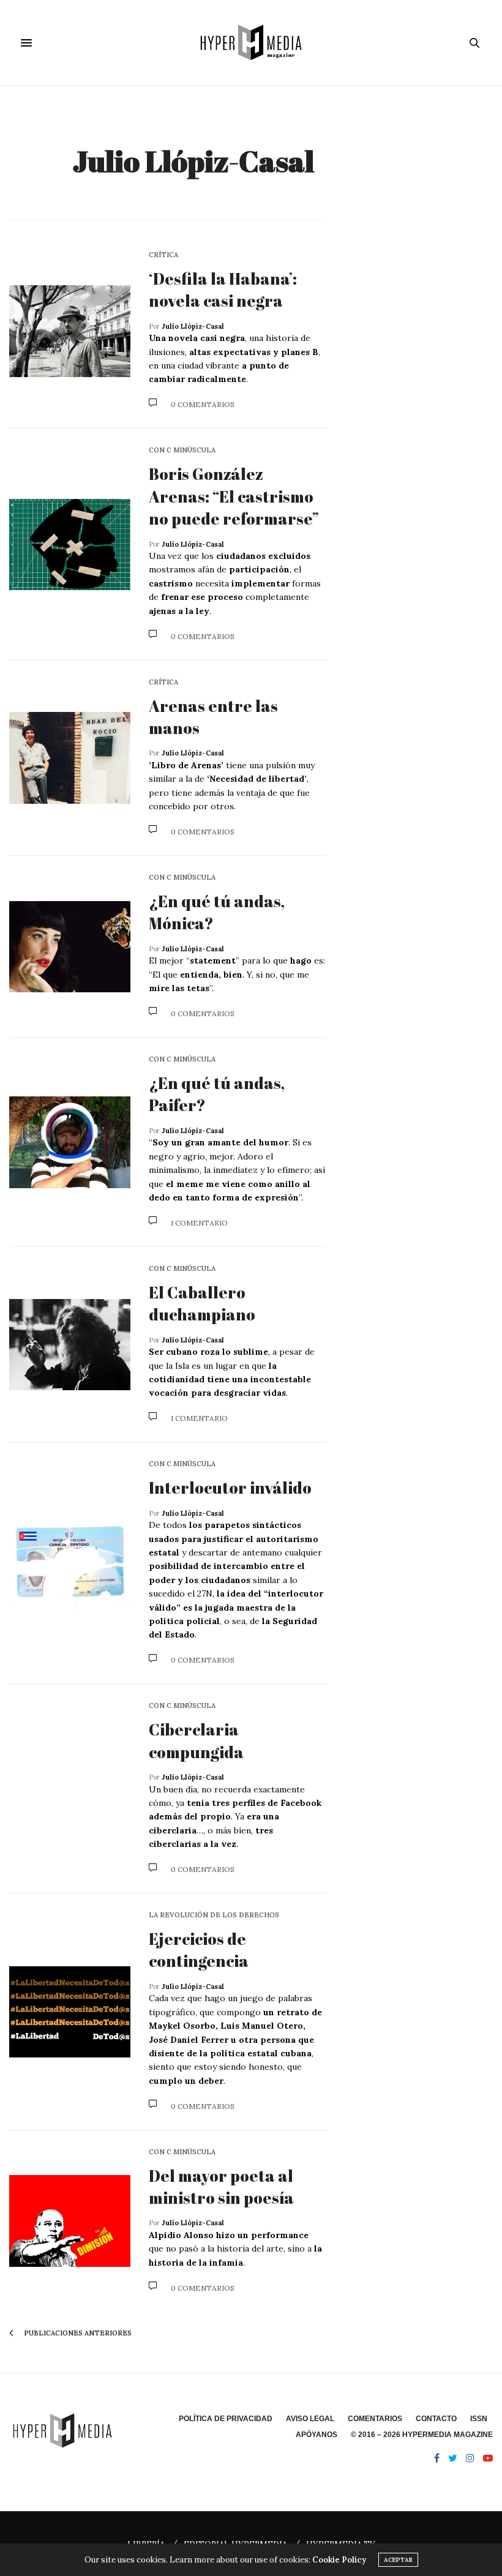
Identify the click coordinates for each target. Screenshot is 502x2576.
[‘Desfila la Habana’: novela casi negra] (70, 331)
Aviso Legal (310, 2419)
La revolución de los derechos (214, 1915)
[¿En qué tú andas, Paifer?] (70, 1142)
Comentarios (375, 2419)
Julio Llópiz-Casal (193, 161)
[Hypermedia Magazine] (251, 43)
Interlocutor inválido (230, 1488)
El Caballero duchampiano (202, 1303)
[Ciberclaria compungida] (70, 1789)
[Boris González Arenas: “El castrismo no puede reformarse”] (70, 545)
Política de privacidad (226, 2419)
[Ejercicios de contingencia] (70, 2012)
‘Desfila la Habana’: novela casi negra (223, 290)
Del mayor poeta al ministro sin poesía (221, 2187)
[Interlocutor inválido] (70, 1563)
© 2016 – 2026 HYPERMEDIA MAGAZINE (422, 2435)
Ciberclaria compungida (196, 1740)
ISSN (479, 2419)
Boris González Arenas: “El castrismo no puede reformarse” (234, 496)
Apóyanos (317, 2435)
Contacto (436, 2419)
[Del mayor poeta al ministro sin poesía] (70, 2221)
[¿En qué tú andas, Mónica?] (70, 947)
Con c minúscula (182, 450)
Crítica (163, 255)
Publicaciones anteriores (77, 2333)
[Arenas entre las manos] (70, 758)
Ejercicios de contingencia (199, 1950)
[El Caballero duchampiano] (70, 1345)
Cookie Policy (339, 2560)
